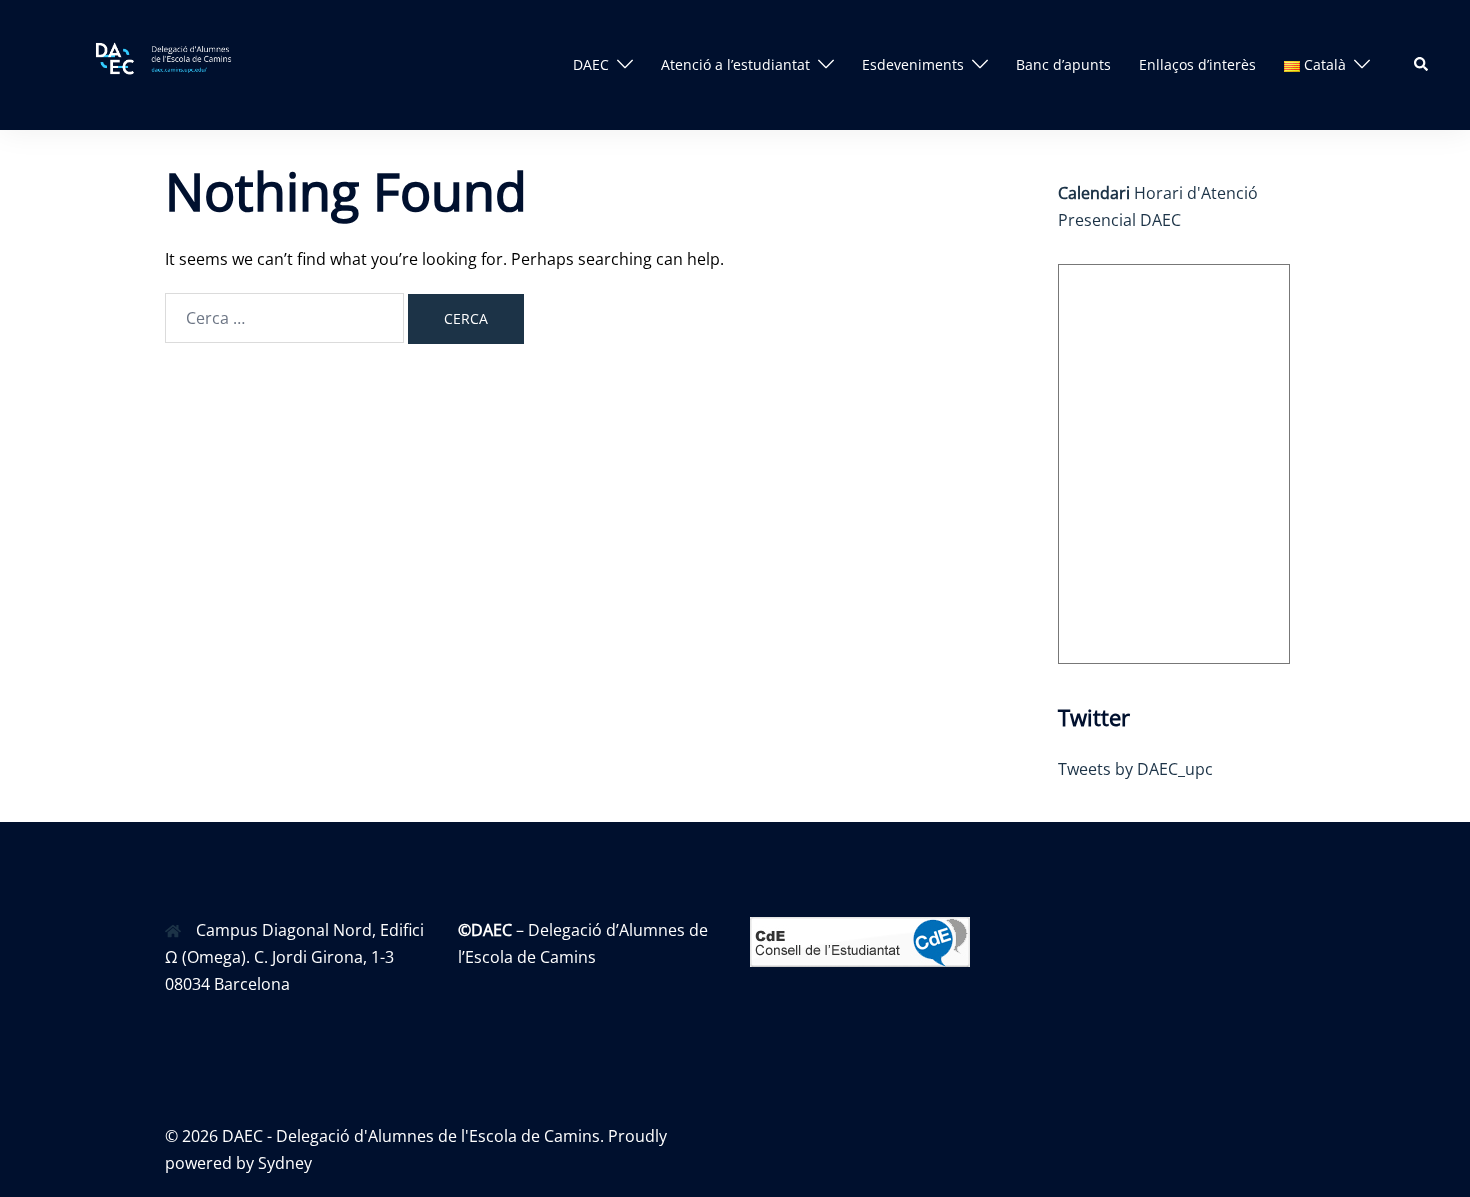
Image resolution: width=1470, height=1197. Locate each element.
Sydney (285, 1163)
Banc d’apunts (1063, 64)
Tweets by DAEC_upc (1135, 769)
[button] (1422, 65)
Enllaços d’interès (1197, 64)
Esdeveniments (913, 64)
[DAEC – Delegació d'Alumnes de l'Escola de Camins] (179, 63)
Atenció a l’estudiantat (735, 64)
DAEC (591, 64)
